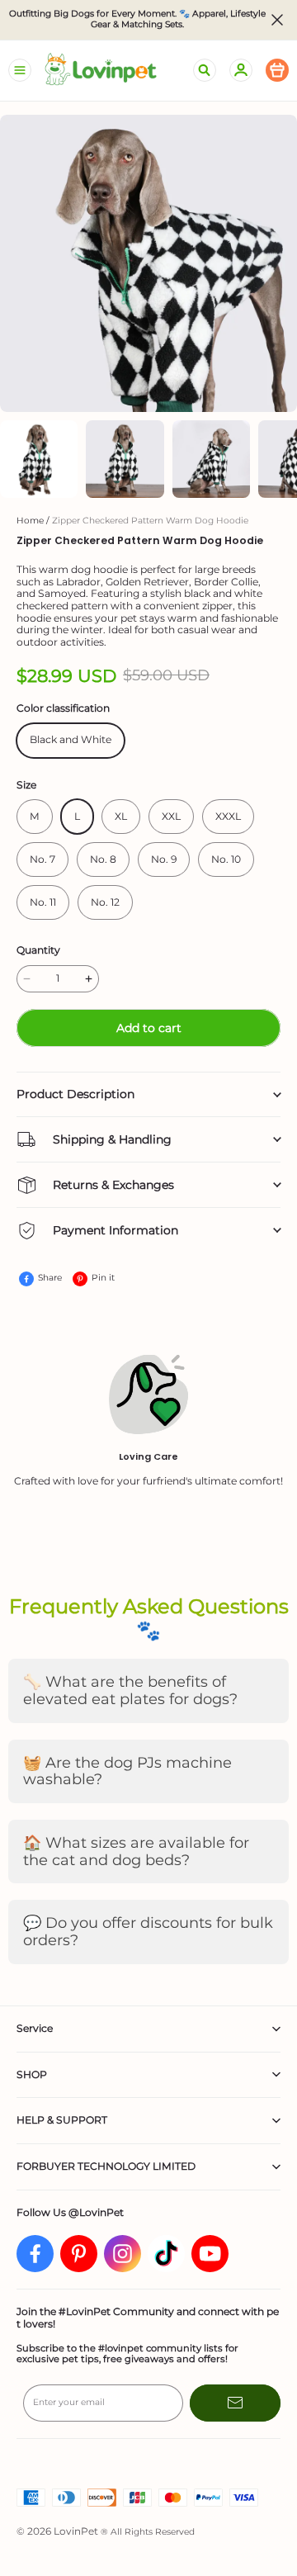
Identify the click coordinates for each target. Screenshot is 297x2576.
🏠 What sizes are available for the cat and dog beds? (136, 1851)
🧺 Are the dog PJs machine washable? (127, 1771)
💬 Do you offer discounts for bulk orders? (148, 1932)
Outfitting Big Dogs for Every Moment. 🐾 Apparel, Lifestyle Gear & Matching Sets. (137, 19)
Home (30, 521)
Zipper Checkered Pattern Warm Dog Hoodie (150, 521)
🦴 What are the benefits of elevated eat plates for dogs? (130, 1690)
